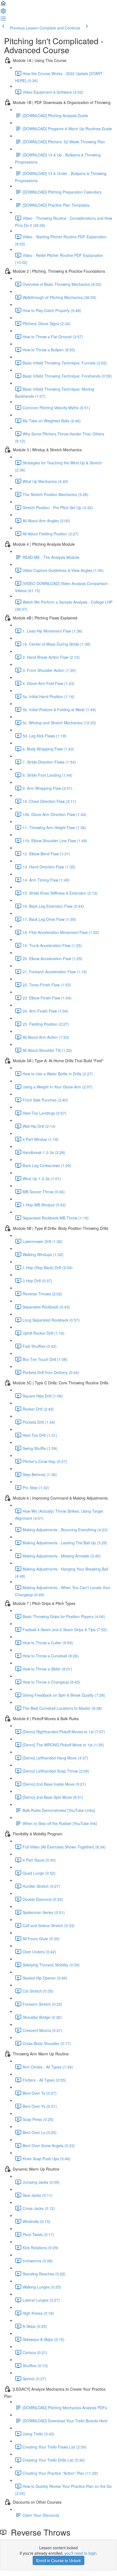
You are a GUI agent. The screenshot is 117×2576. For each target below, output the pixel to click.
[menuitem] (3, 13)
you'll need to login (81, 2553)
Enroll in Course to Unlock (59, 2560)
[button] (3, 5)
